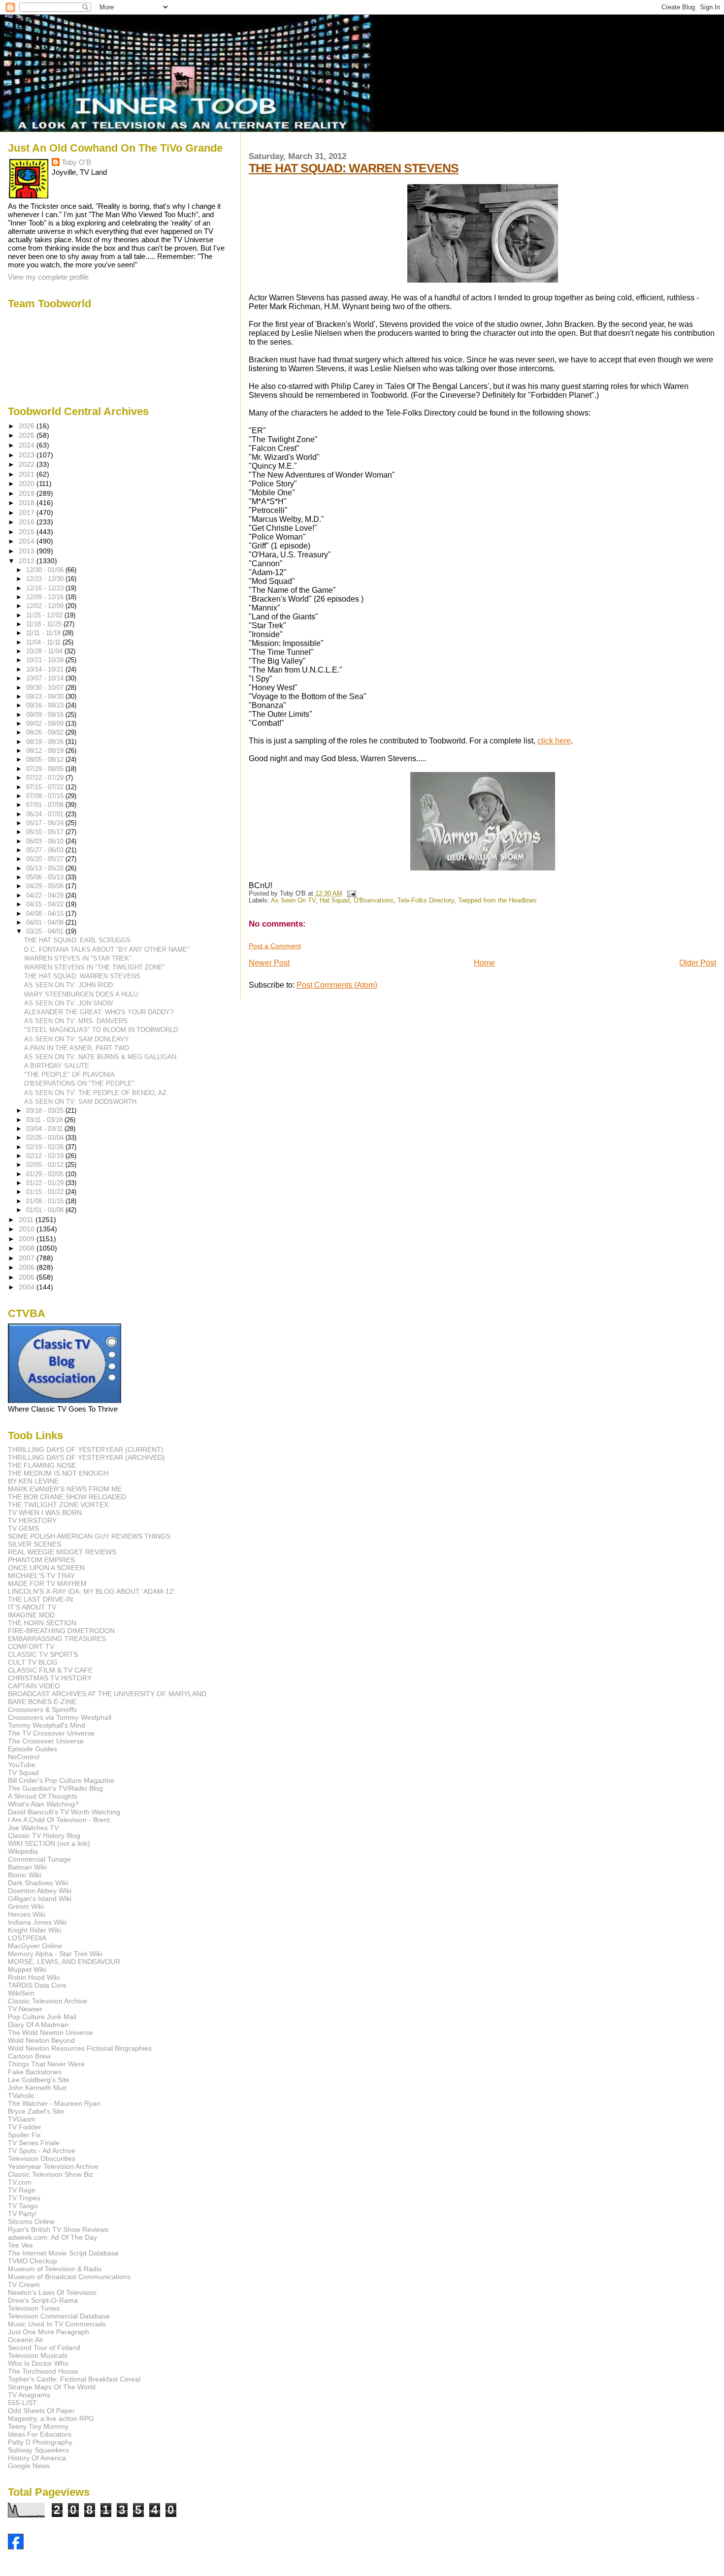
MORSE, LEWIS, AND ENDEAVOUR (64, 1962)
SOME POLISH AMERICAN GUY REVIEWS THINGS (89, 1536)
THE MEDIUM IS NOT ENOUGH (58, 1473)
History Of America (37, 2458)
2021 (28, 474)
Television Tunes (34, 2308)
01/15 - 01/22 (46, 1192)
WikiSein (21, 1993)
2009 (28, 1239)
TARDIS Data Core (37, 1985)
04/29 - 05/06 (46, 886)
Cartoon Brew (29, 2056)
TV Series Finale (34, 2143)
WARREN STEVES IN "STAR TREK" (78, 958)
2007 (28, 1258)
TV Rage (22, 2190)
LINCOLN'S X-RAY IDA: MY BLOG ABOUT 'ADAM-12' (91, 1591)
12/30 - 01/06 (46, 570)
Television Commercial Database (59, 2316)
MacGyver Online (35, 1946)
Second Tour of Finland (44, 2348)
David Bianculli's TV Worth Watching (64, 1812)
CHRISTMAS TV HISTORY (50, 1678)
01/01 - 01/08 (46, 1210)
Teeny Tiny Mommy (38, 2426)
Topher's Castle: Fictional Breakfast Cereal (74, 2379)
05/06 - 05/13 (46, 877)
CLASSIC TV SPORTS (43, 1654)
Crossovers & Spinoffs (42, 1709)
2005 (28, 1277)
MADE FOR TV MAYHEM (47, 1583)
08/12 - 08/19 (46, 751)
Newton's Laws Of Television (52, 2292)
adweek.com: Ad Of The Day (52, 2237)
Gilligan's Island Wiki (40, 1899)
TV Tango (23, 2206)
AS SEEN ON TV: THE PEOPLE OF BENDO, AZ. (96, 1093)
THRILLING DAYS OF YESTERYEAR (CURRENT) (86, 1449)
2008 (28, 1248)
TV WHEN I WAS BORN (45, 1513)
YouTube (22, 1765)
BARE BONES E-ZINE (42, 1702)
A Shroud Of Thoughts (43, 1796)
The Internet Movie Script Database (63, 2253)
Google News (29, 2466)
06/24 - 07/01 (46, 814)
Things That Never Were (46, 2064)
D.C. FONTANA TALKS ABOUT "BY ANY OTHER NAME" (107, 950)
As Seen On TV (293, 901)
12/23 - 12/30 (46, 579)
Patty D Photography (40, 2442)
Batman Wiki (27, 1867)
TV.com (20, 2182)
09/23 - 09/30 (46, 696)
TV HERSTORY (32, 1520)
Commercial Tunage (39, 1859)
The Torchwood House (43, 2371)
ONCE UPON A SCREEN (46, 1568)
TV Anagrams (29, 2395)
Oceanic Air (26, 2340)
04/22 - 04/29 (46, 895)
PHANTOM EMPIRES (41, 1560)
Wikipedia (23, 1851)
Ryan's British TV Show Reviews (58, 2229)
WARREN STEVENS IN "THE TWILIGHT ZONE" (95, 967)
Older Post (698, 963)
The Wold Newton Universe (50, 2032)
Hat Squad (335, 901)
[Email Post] (350, 894)
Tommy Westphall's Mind (47, 1725)
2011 (27, 1220)
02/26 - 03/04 (46, 1138)
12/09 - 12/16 (46, 597)
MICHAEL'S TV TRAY (41, 1576)
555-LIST (22, 2403)
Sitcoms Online (31, 2222)
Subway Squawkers (38, 2450)
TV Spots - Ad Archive (42, 2151)
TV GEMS (23, 1528)
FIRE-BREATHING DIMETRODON (61, 1631)
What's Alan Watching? (43, 1804)
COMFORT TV (31, 1646)
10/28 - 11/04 (45, 651)
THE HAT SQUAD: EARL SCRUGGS (77, 940)
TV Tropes (24, 2198)
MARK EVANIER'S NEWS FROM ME (65, 1489)
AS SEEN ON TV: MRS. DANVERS (76, 1021)
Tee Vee (20, 2245)
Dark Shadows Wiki (38, 1883)
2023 (28, 455)
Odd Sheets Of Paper (41, 2411)
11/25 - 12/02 (45, 615)
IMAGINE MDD (31, 1615)
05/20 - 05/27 (46, 859)
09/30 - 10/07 (46, 688)
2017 (28, 513)
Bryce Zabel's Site (36, 2111)
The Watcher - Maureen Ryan (54, 2103)
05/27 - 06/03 (46, 850)
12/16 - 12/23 (46, 588)
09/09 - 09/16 (46, 715)
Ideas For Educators (40, 2434)
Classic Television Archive (48, 2001)
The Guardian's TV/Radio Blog (55, 1788)
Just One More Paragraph (49, 2332)
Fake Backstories (35, 2072)
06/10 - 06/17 (46, 832)
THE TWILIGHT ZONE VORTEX (58, 1505)
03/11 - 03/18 (45, 1120)
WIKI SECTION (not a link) (49, 1843)
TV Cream (24, 2285)
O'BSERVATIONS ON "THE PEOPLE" (79, 1083)
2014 (28, 541)
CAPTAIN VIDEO (34, 1686)
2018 (28, 503)
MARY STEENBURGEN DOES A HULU (81, 994)
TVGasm (22, 2119)
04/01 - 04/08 (46, 922)
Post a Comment (275, 946)
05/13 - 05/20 (46, 868)
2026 (28, 426)
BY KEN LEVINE (33, 1481)
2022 (28, 464)
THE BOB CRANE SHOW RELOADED (67, 1497)
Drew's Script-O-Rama (43, 2300)
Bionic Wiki (25, 1875)
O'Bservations (374, 901)
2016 (28, 522)
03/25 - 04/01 (46, 931)
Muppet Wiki (27, 1969)
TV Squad (23, 1772)
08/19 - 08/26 (46, 742)
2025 (28, 435)
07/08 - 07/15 (46, 796)
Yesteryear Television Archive (53, 2166)
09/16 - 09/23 (46, 705)
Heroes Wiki (27, 1914)
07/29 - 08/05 (46, 769)
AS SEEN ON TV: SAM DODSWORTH (80, 1102)
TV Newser (25, 2009)
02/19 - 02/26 (46, 1147)
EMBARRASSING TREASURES (57, 1639)
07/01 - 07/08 (46, 805)
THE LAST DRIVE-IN (40, 1599)
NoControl (24, 1757)
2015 (28, 532)
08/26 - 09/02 (46, 732)
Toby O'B (76, 162)
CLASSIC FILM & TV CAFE (50, 1670)
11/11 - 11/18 (44, 633)
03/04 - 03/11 (45, 1129)
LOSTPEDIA (27, 1938)
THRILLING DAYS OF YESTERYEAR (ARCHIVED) (86, 1457)
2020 (28, 483)
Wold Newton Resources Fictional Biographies (80, 2048)
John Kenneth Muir (37, 2088)
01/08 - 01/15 (46, 1201)
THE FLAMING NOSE (42, 1465)
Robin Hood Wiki (34, 1977)
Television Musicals (38, 2355)
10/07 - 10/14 (46, 678)
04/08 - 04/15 (46, 914)
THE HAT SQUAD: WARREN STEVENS (354, 168)
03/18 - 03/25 (46, 1111)
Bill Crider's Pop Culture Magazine (61, 1780)
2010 (28, 1229)
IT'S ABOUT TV (32, 1607)
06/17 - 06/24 (46, 823)
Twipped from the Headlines (497, 901)
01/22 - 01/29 (46, 1183)
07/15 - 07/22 (46, 787)
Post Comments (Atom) (337, 985)
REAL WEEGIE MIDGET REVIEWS (62, 1552)
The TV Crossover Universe (51, 1733)
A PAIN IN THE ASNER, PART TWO (77, 1048)
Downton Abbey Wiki (40, 1891)
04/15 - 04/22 (46, 904)
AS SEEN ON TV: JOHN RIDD (68, 985)
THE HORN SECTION (42, 1623)
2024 (28, 445)
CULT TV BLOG (33, 1662)
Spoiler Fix (24, 2135)
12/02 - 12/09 (46, 606)
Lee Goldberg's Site (39, 2080)
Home (484, 963)
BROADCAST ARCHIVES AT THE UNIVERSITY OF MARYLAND (107, 1694)
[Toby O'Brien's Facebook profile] (16, 2547)
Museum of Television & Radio (55, 2269)
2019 (28, 493)
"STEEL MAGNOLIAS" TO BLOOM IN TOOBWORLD (101, 1030)
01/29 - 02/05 (46, 1174)
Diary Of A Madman (38, 2025)
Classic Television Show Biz (50, 2174)
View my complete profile (48, 277)
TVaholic (21, 2095)
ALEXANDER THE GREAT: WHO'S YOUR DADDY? (99, 1012)
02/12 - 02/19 (46, 1156)
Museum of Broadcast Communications (69, 2277)
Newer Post (269, 963)
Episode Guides (33, 1749)
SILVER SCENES (34, 1544)
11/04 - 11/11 (44, 642)
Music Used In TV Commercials (57, 2324)
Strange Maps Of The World (52, 2387)
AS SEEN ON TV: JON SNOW (68, 1003)
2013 (28, 551)
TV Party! (22, 2214)
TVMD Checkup (33, 2261)
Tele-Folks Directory (426, 901)
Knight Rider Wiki (34, 1930)
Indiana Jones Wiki (37, 1922)
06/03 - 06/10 (46, 841)
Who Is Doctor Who (38, 2363)
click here (554, 741)
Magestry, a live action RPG (51, 2418)
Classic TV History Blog (44, 1835)
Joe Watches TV (33, 1828)
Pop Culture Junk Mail (42, 2017)
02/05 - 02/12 (46, 1165)
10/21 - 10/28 (46, 660)
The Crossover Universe (46, 1741)
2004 (28, 1287)
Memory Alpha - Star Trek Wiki (55, 1954)
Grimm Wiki (26, 1906)
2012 (28, 561)
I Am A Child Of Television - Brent (59, 1820)
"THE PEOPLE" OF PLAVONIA (69, 1075)
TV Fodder (25, 2127)
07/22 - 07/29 (46, 778)
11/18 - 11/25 (45, 624)
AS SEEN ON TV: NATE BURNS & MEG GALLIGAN (100, 1057)
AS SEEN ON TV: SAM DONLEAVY (77, 1039)
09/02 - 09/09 (46, 724)
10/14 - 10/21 (46, 669)
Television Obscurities (42, 2158)
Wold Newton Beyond (41, 2040)
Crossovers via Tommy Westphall (60, 1717)
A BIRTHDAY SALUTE (57, 1066)
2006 (28, 1267)
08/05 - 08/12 (46, 759)
